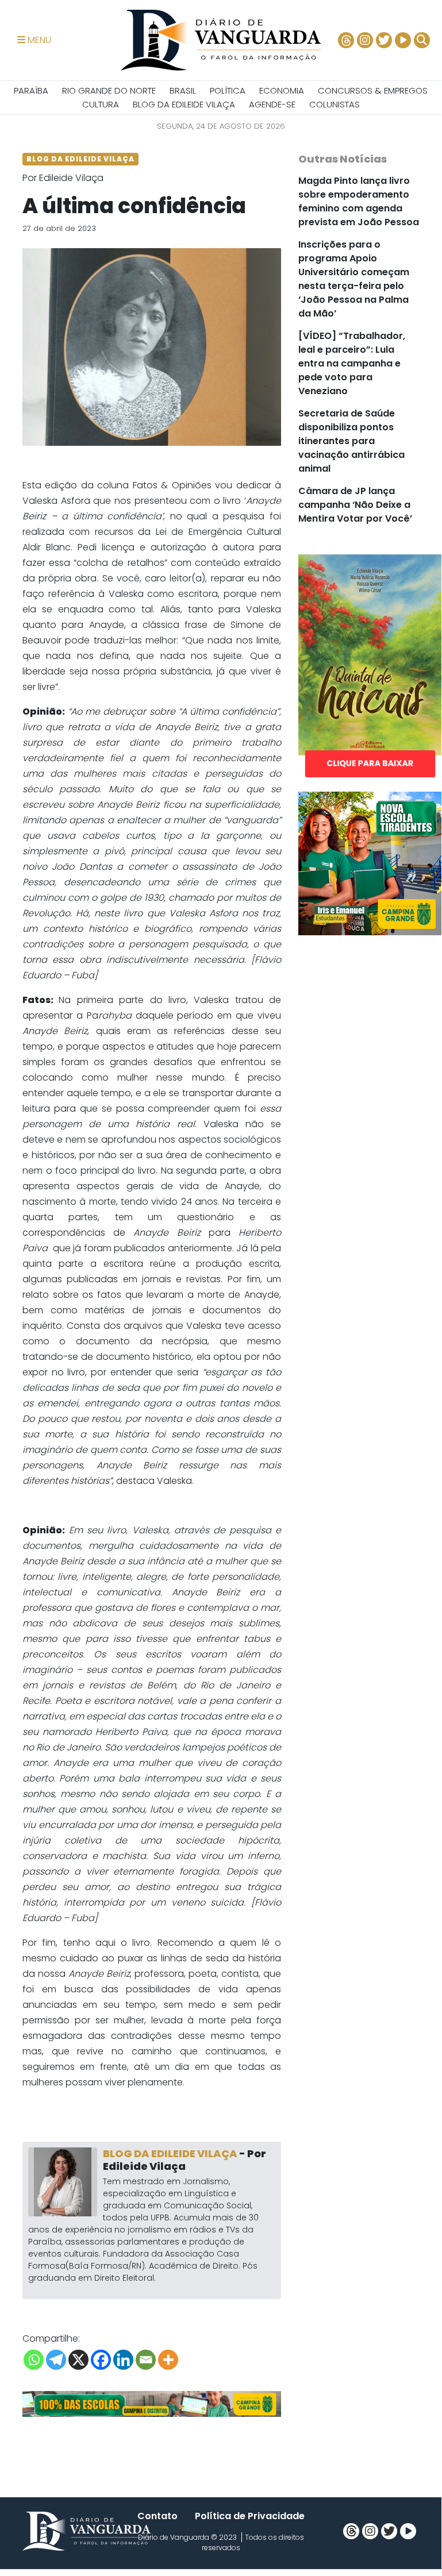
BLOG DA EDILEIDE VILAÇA (184, 104)
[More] (168, 2360)
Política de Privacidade (250, 2516)
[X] (78, 2360)
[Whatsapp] (34, 2360)
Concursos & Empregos (373, 90)
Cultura (101, 104)
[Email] (146, 2360)
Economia (282, 90)
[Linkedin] (123, 2360)
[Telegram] (56, 2360)
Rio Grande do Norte (109, 90)
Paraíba (31, 90)
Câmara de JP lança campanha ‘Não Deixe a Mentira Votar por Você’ (355, 505)
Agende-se (272, 104)
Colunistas (335, 104)
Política (228, 90)
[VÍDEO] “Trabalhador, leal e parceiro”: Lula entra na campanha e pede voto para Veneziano (352, 363)
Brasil (183, 90)
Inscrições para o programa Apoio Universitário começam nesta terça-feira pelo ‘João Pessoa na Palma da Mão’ (354, 279)
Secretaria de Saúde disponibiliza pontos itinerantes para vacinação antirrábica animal (351, 441)
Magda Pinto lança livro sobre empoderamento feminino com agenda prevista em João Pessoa (359, 201)
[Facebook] (101, 2360)
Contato (157, 2516)
